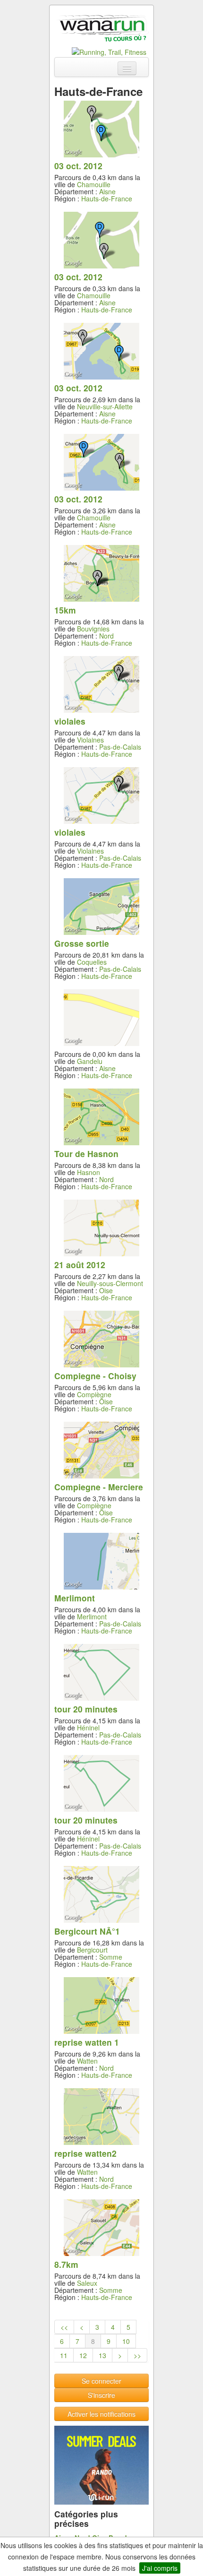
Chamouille (94, 184)
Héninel (88, 1728)
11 (64, 2355)
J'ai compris (160, 2568)
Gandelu (90, 1061)
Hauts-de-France (107, 199)
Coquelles (92, 962)
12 (83, 2355)
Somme (111, 1957)
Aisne (107, 191)
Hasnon (89, 1172)
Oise (106, 1290)
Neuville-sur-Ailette (105, 406)
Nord (106, 636)
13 (102, 2355)
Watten (87, 2061)
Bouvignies (93, 629)
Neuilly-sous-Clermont (110, 1283)
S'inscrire (101, 2395)
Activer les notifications (101, 2414)
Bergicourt (92, 1950)
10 (126, 2341)
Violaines (90, 740)
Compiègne (94, 1394)
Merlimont (92, 1616)
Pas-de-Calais (120, 747)
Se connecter (101, 2381)
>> (137, 2355)
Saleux (87, 2283)
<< (64, 2327)
